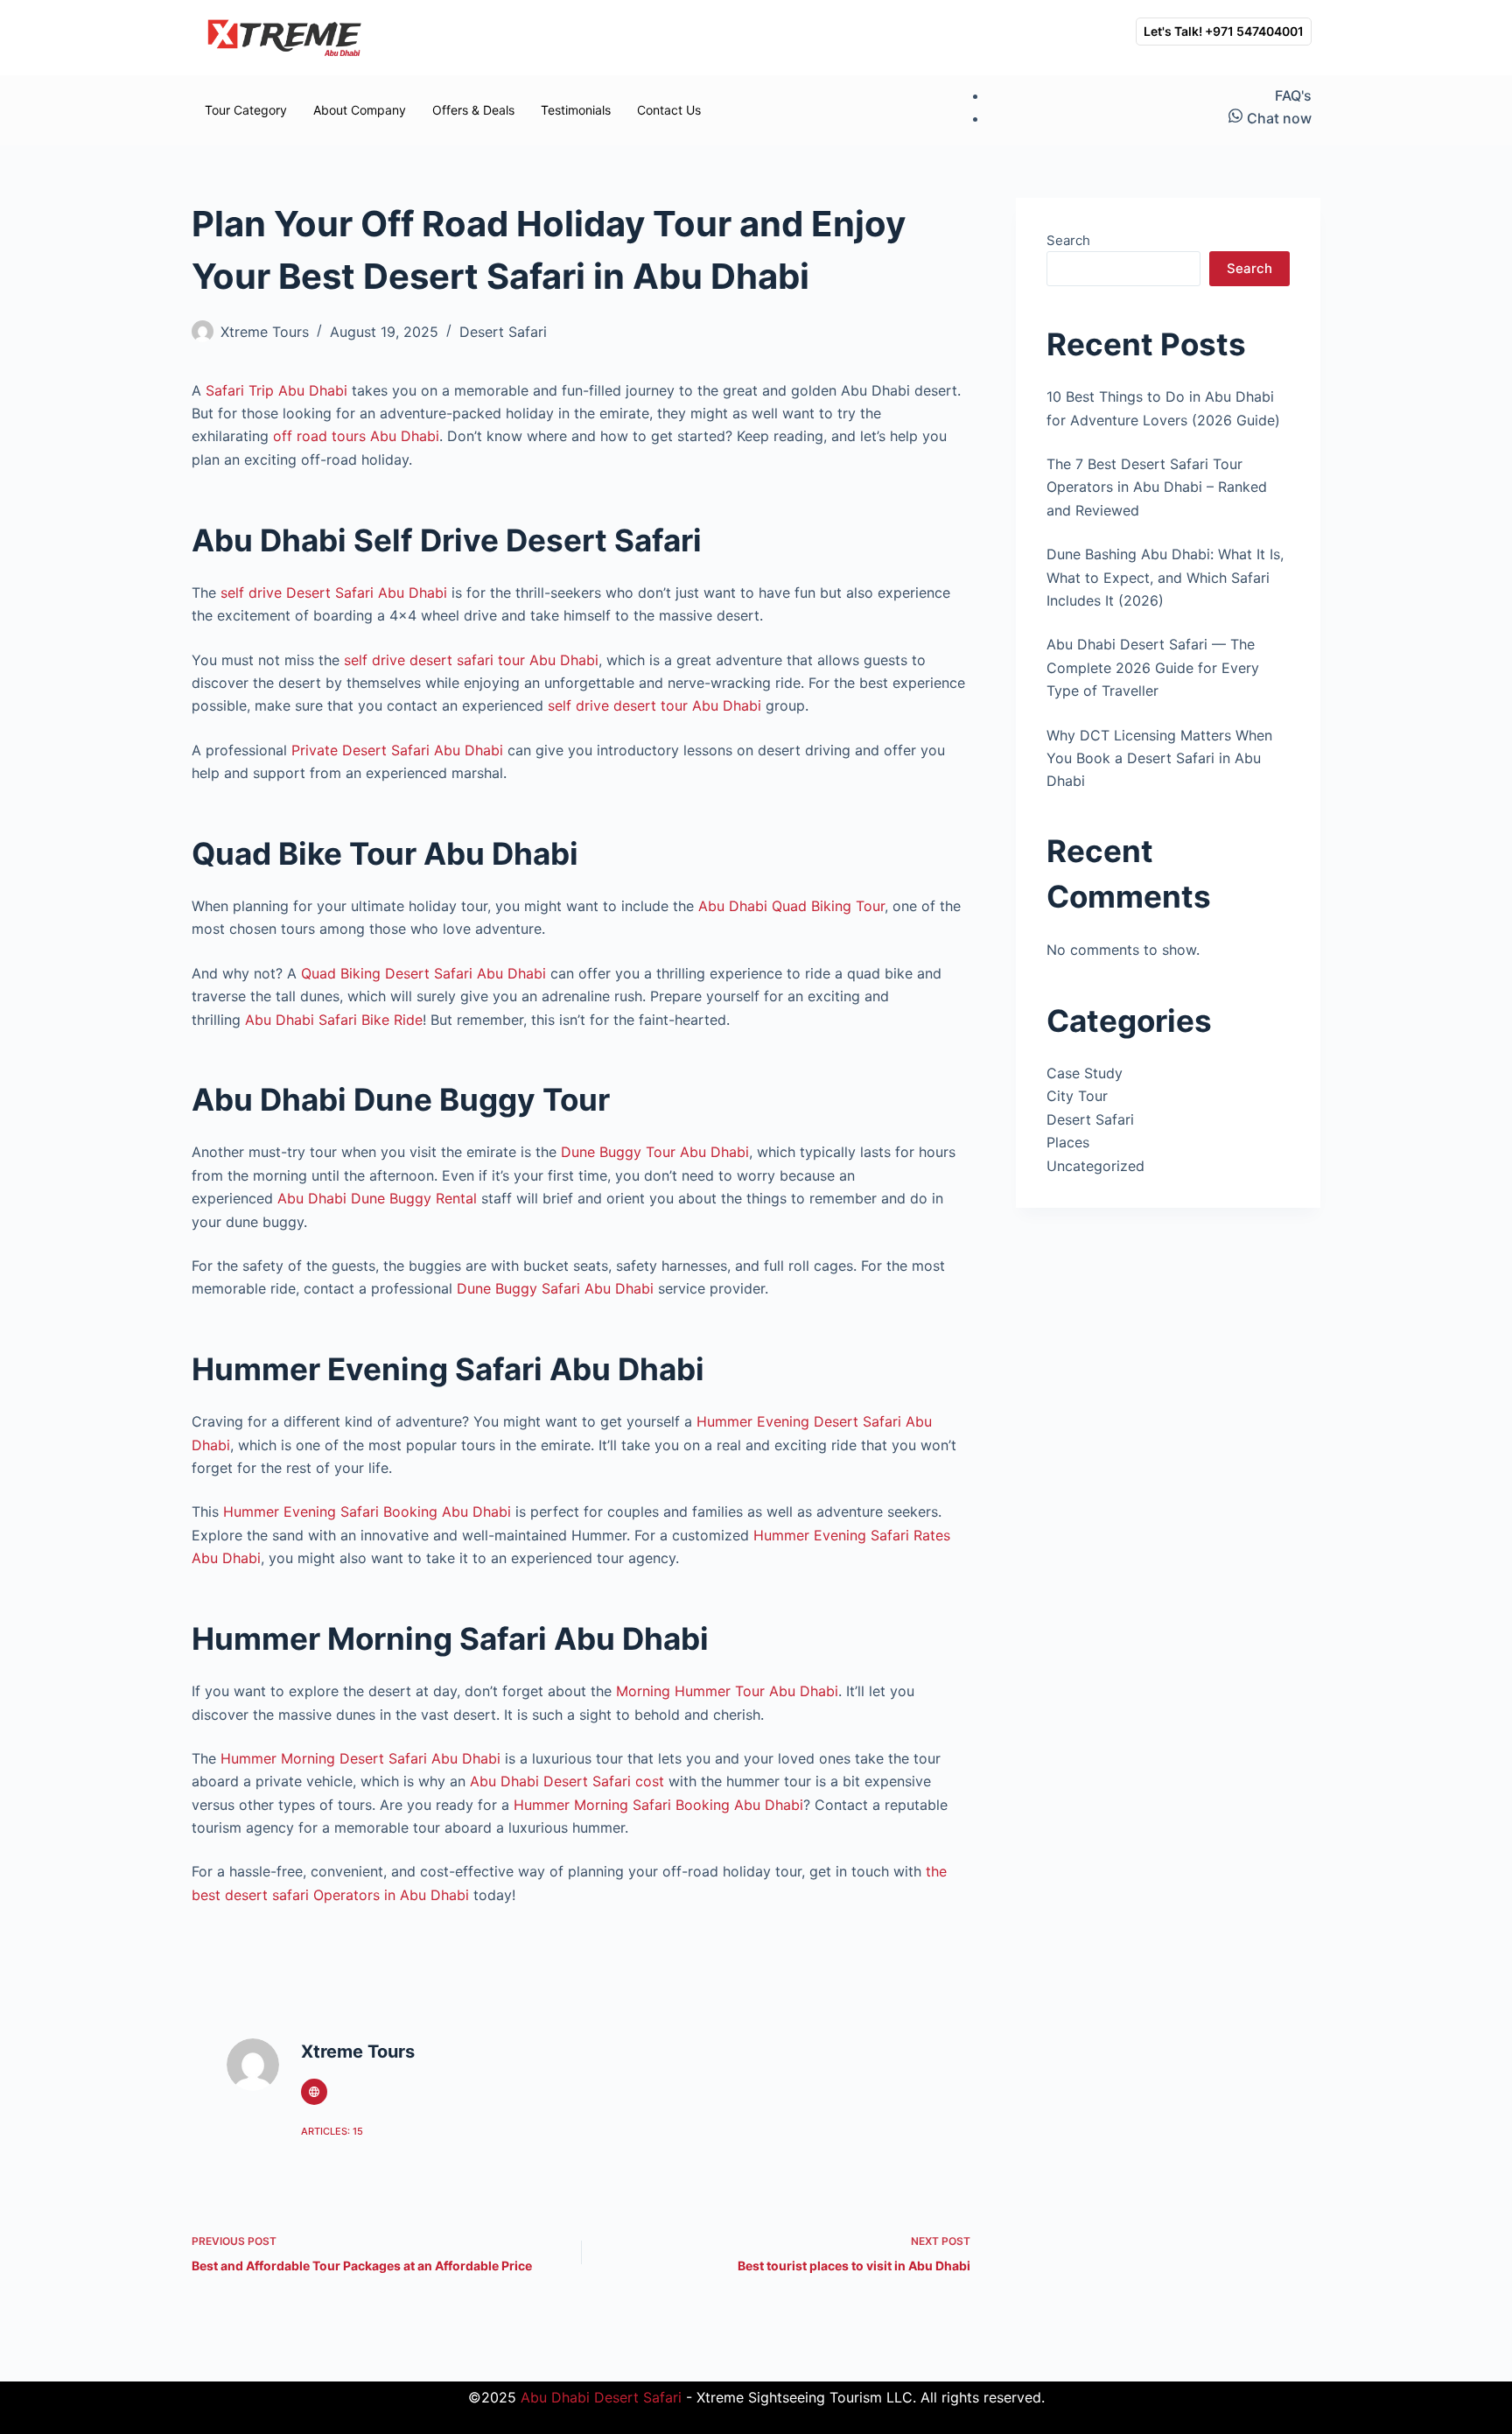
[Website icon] (314, 2092)
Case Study (1085, 1073)
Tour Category (246, 110)
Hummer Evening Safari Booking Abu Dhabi (367, 1512)
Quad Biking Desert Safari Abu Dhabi (423, 973)
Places (1068, 1142)
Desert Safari (503, 332)
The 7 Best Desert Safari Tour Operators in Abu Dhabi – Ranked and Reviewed (1157, 487)
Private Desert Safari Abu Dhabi (397, 750)
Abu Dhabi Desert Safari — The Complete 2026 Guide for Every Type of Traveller (1153, 667)
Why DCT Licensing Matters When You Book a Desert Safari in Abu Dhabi (1159, 758)
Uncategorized (1095, 1166)
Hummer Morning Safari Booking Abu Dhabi (658, 1805)
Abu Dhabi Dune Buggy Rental (377, 1198)
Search (1068, 240)
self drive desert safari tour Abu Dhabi (471, 660)
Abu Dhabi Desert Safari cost (567, 1781)
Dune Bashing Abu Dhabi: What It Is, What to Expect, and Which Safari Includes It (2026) (1165, 577)
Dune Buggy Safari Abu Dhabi (555, 1288)
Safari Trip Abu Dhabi (276, 390)
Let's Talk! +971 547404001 (1224, 31)
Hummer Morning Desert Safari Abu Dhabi (360, 1758)
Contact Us (669, 110)
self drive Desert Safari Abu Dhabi (334, 593)
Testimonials (576, 110)
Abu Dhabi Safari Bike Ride (334, 1020)
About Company (360, 110)
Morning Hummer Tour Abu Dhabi (727, 1691)
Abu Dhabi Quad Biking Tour (791, 906)
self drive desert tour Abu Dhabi (654, 705)
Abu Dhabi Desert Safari (601, 2397)
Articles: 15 (332, 2131)
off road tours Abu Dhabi (356, 436)
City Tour (1077, 1096)
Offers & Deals (473, 110)
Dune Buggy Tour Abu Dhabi (655, 1152)
